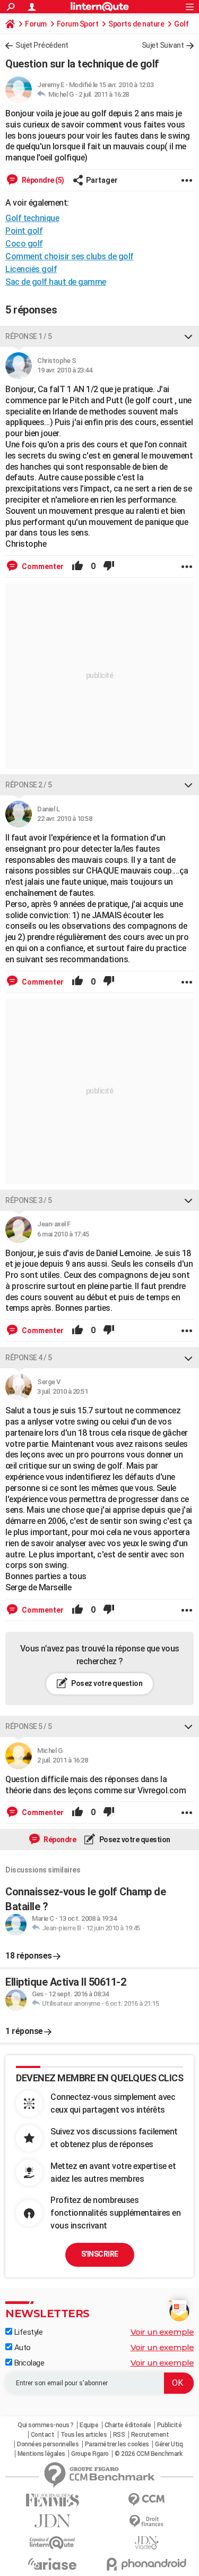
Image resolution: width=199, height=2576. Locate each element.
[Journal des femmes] (53, 2500)
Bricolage (28, 2363)
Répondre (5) (42, 180)
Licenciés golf (31, 269)
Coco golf (24, 244)
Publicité (170, 2425)
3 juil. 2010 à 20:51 (62, 1391)
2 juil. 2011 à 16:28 (104, 94)
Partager (102, 180)
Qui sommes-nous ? (46, 2425)
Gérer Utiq (169, 2444)
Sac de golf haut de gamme (56, 282)
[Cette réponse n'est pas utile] (109, 566)
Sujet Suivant (163, 45)
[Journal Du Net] (53, 2521)
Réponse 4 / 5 (29, 1358)
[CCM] (147, 2500)
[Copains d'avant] (53, 2543)
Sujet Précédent (42, 45)
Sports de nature (136, 24)
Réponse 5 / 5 (29, 1726)
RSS (119, 2435)
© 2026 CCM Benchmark (148, 2454)
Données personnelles (48, 2444)
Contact (43, 2435)
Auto (21, 2348)
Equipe (89, 2425)
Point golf (24, 231)
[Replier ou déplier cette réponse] (188, 336)
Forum (36, 24)
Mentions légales (41, 2454)
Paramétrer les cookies (117, 2444)
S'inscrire (100, 2254)
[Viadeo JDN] (147, 2543)
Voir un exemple (162, 2332)
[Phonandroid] (147, 2564)
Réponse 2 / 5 (29, 785)
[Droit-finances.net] (147, 2522)
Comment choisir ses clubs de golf (70, 256)
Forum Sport (78, 24)
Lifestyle (27, 2332)
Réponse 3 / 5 (29, 1200)
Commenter (42, 566)
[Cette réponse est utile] (77, 566)
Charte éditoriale (128, 2425)
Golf (181, 24)
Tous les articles (84, 2435)
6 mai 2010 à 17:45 (63, 1234)
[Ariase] (53, 2564)
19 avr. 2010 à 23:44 (64, 370)
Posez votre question (106, 1683)
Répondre (59, 1840)
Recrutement (150, 2435)
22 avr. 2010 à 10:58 (64, 819)
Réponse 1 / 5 (29, 336)
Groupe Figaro (90, 2454)
